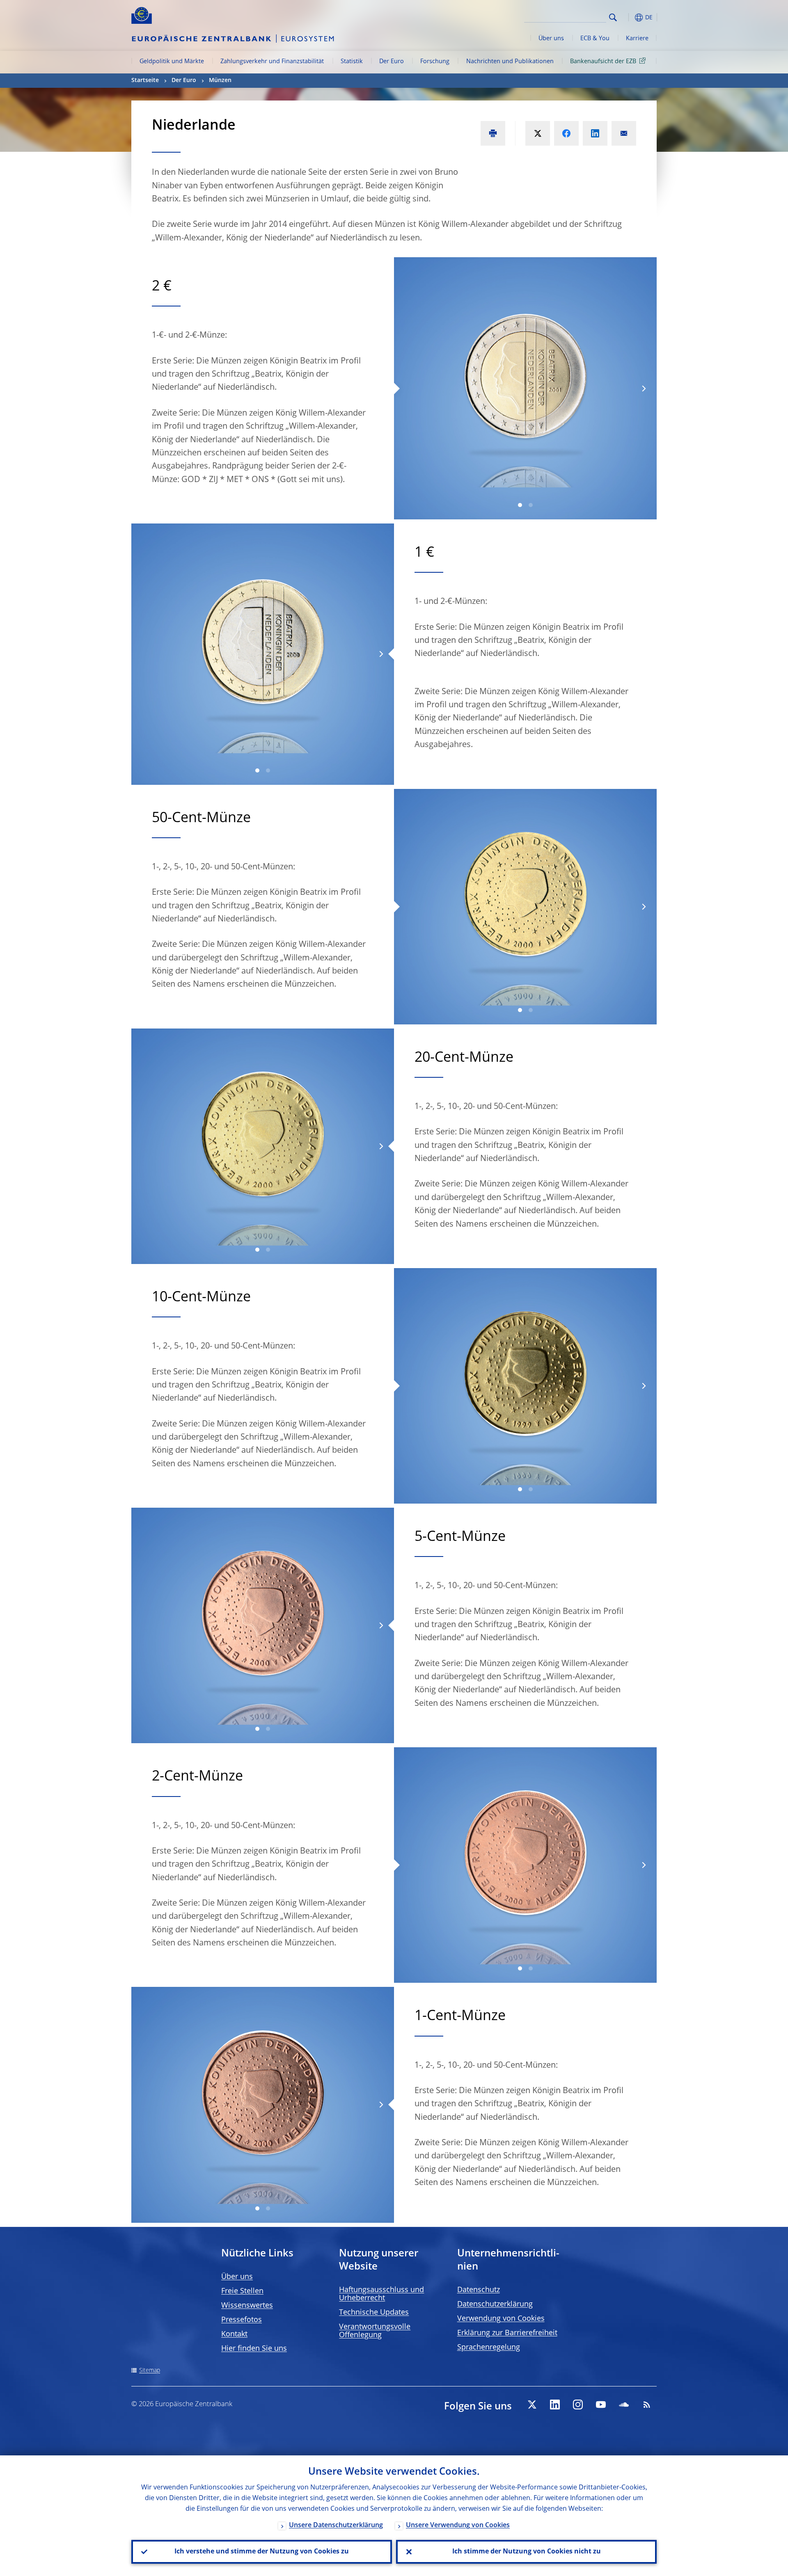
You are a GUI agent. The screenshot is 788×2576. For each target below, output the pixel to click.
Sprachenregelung (489, 2347)
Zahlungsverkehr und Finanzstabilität (272, 62)
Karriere (637, 39)
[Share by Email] (624, 133)
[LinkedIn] (555, 2405)
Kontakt (234, 2334)
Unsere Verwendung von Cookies (458, 2526)
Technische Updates (374, 2313)
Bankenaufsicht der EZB (603, 62)
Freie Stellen (242, 2291)
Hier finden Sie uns (254, 2349)
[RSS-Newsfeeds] (647, 2405)
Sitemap (150, 2370)
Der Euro (392, 62)
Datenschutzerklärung (495, 2304)
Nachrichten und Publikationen (510, 62)
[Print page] (493, 133)
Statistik (352, 62)
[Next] (643, 388)
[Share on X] (538, 133)
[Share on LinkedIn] (595, 133)
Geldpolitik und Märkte (172, 62)
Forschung (435, 62)
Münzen (220, 80)
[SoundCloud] (624, 2405)
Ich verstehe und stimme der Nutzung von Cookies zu (262, 2552)
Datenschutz (479, 2290)
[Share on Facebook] (566, 133)
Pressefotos (242, 2320)
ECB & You (595, 39)
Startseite (145, 80)
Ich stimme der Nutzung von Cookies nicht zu (527, 2552)
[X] (532, 2405)
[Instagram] (578, 2405)
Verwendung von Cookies (501, 2319)
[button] (628, 17)
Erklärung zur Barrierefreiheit (507, 2333)
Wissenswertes (247, 2306)
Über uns (551, 39)
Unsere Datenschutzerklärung (336, 2526)
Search (613, 17)
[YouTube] (601, 2405)
